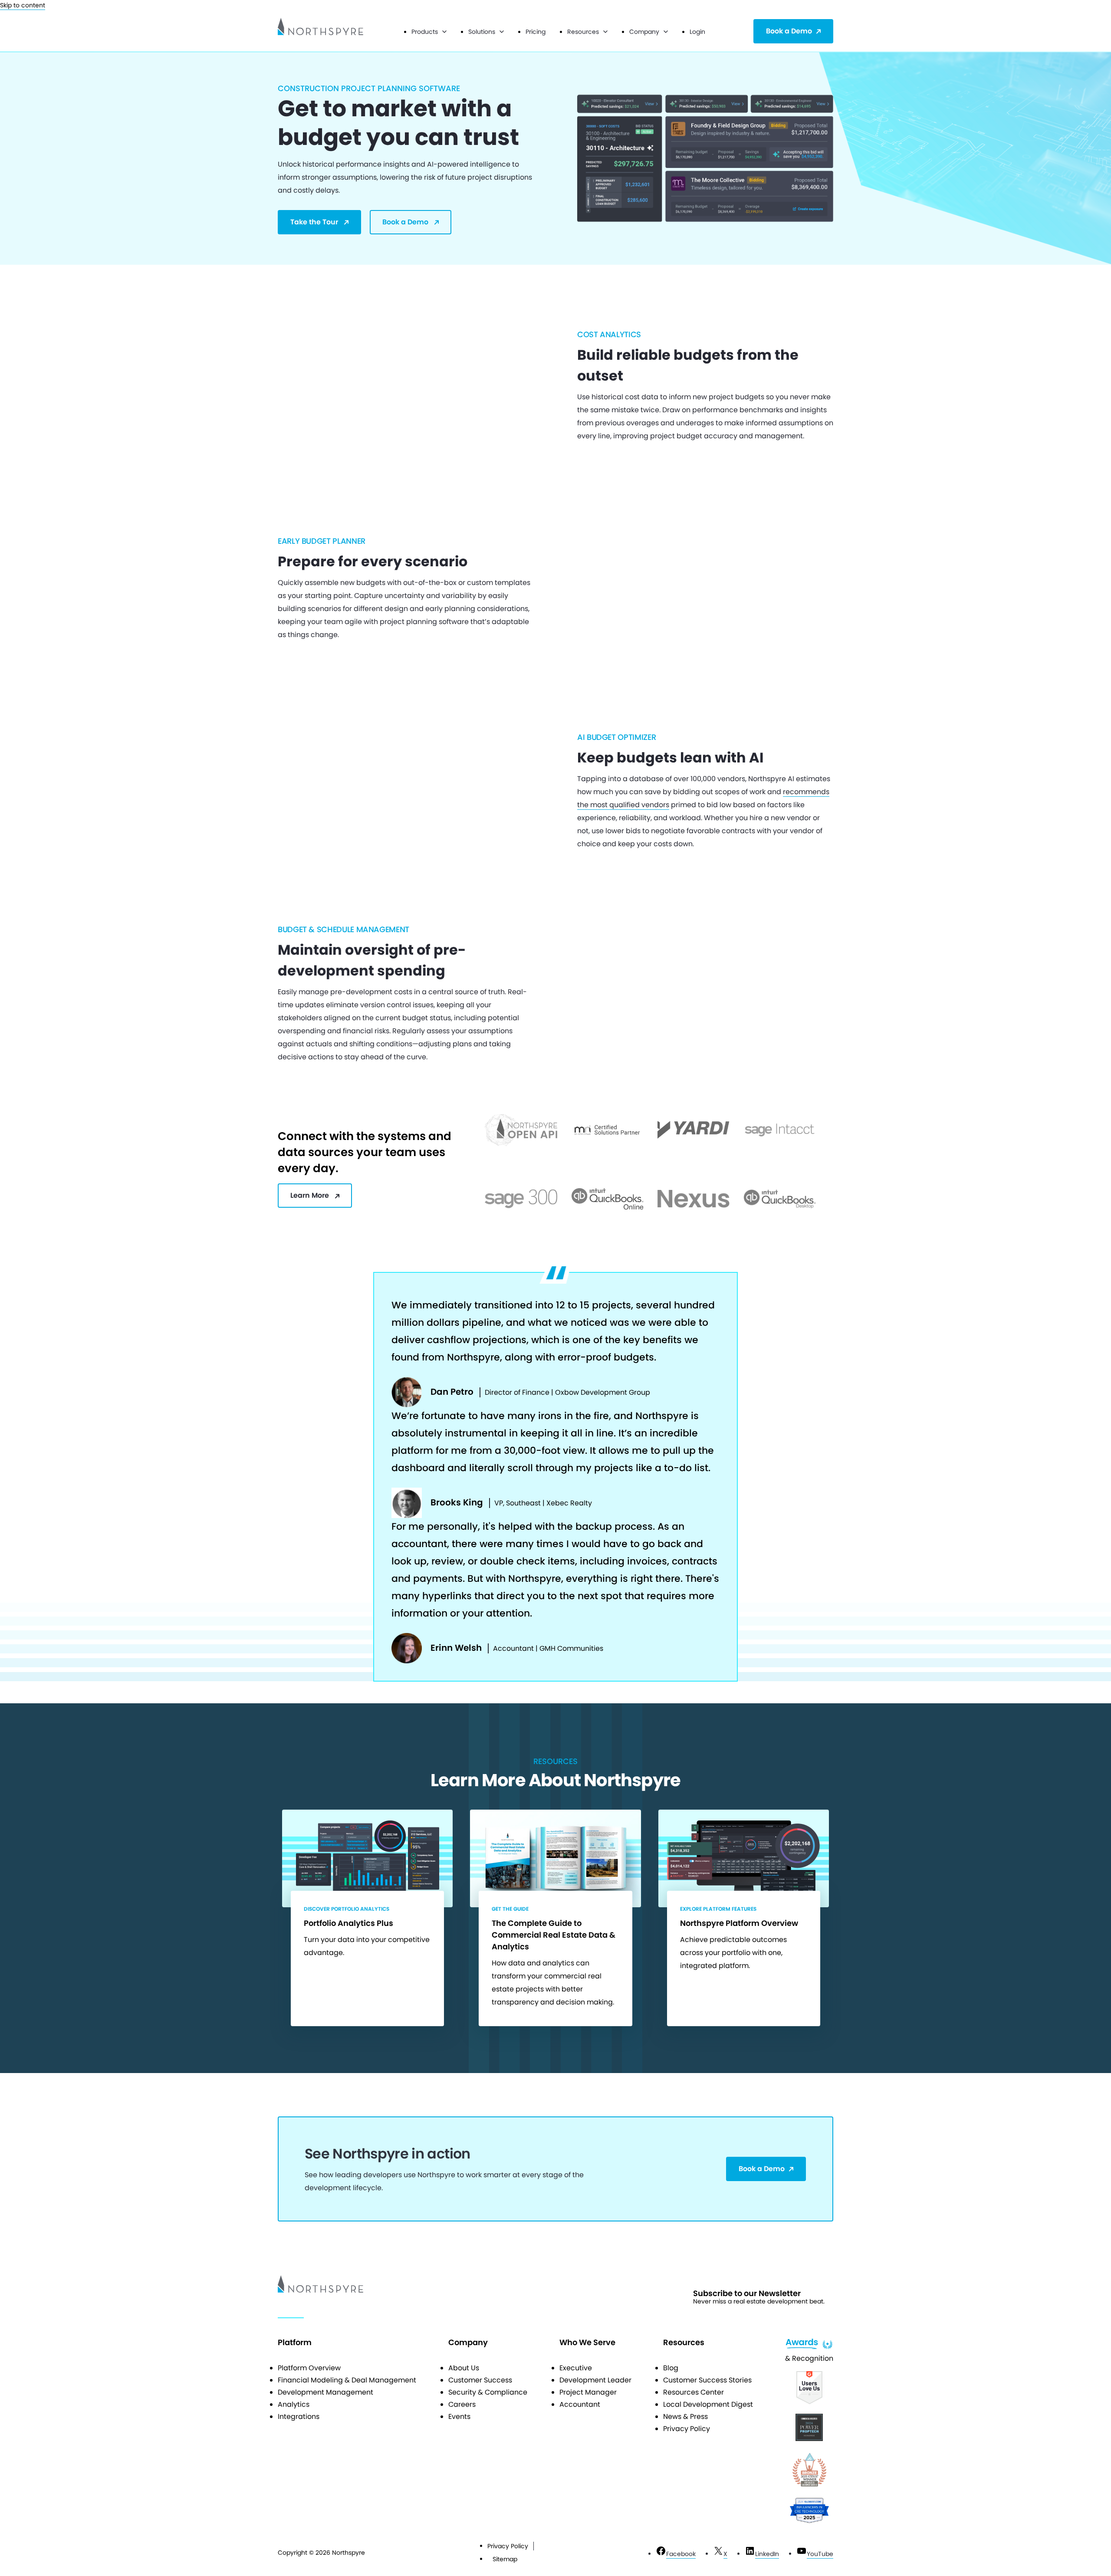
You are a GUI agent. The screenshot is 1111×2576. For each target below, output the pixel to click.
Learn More (310, 1195)
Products (425, 32)
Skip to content (23, 5)
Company (644, 32)
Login (697, 32)
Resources (583, 32)
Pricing (536, 32)
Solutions (482, 32)
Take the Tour (314, 222)
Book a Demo (789, 31)
